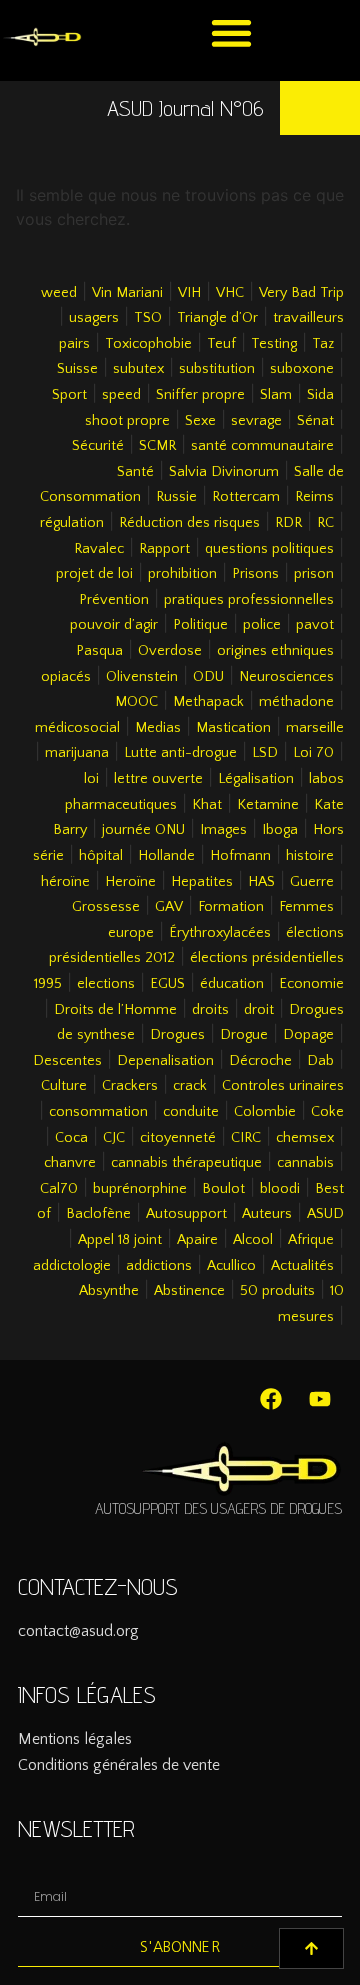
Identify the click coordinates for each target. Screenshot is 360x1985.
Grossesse (106, 907)
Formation (231, 907)
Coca (71, 1138)
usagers (94, 318)
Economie (311, 984)
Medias (158, 728)
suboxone (302, 369)
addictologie (72, 1266)
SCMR (157, 446)
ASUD (325, 1214)
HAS (261, 882)
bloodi (280, 1189)
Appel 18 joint (120, 1240)
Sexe (200, 421)
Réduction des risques (189, 523)
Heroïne (130, 882)
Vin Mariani (127, 293)
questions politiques (269, 549)
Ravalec (99, 549)
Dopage (308, 1035)
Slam (276, 395)
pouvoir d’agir (114, 625)
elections (106, 984)
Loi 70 (313, 753)
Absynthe (109, 1291)
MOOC (136, 702)
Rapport (164, 549)
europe (131, 933)
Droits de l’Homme (115, 1010)
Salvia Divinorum (224, 472)
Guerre (312, 882)
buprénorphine (140, 1189)
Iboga (280, 830)
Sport (69, 395)
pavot (315, 625)
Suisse (77, 369)
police (262, 625)
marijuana (77, 753)
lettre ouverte (158, 779)
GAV (169, 907)
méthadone (296, 702)
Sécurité (98, 446)
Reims (314, 497)
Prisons (255, 574)
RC (325, 523)
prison (314, 574)
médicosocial (77, 728)
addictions (159, 1266)
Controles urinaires (283, 1086)
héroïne (65, 882)
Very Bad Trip (301, 293)
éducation (232, 984)
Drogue (244, 1035)
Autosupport (186, 1214)
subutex (138, 369)
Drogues (177, 1035)
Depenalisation (165, 1061)
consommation (98, 1112)
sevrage (256, 421)
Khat (207, 805)
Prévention (114, 600)
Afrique (311, 1240)
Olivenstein (142, 677)
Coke (327, 1112)
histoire (310, 856)
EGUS (167, 984)
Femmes (306, 907)
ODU (208, 677)
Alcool (253, 1240)
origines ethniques (275, 651)
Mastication (233, 728)
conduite (191, 1112)
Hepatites (202, 882)
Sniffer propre (200, 395)
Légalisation (256, 779)
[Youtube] (320, 1399)
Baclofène (98, 1214)
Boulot (223, 1189)
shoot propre (127, 421)
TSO (148, 318)
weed (59, 293)
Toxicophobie (148, 344)
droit (259, 1010)
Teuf (221, 344)
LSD (265, 753)
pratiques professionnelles (249, 600)
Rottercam (246, 497)
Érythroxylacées (220, 933)
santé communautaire (262, 446)
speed (121, 395)
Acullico (231, 1266)
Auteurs (267, 1214)
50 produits (277, 1291)
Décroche (260, 1061)
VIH (189, 293)
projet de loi (94, 574)
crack (190, 1086)
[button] (231, 32)
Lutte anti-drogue (180, 753)
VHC (230, 293)
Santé (135, 472)
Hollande (166, 856)
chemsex (305, 1138)
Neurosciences (286, 677)
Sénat (315, 421)
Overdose (170, 651)
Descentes (67, 1061)
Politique (200, 625)
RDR (288, 523)
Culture (64, 1086)
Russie (176, 497)
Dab (320, 1061)
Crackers (130, 1086)
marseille (315, 728)
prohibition (182, 574)
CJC (114, 1138)
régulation (72, 523)
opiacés (66, 677)
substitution (217, 369)
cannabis (305, 1163)
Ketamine (268, 805)
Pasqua (99, 651)
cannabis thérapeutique (186, 1163)
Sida (320, 395)
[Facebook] (271, 1399)
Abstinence (189, 1291)
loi (91, 779)
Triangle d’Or (217, 318)
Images (223, 830)
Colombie (265, 1112)
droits (210, 1010)
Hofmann (240, 856)
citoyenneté (178, 1138)
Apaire (197, 1240)
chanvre (70, 1163)
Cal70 (59, 1189)
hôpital (101, 856)
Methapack (208, 702)
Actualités (302, 1266)
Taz (323, 344)
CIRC (246, 1138)
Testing (274, 344)
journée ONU (143, 830)
